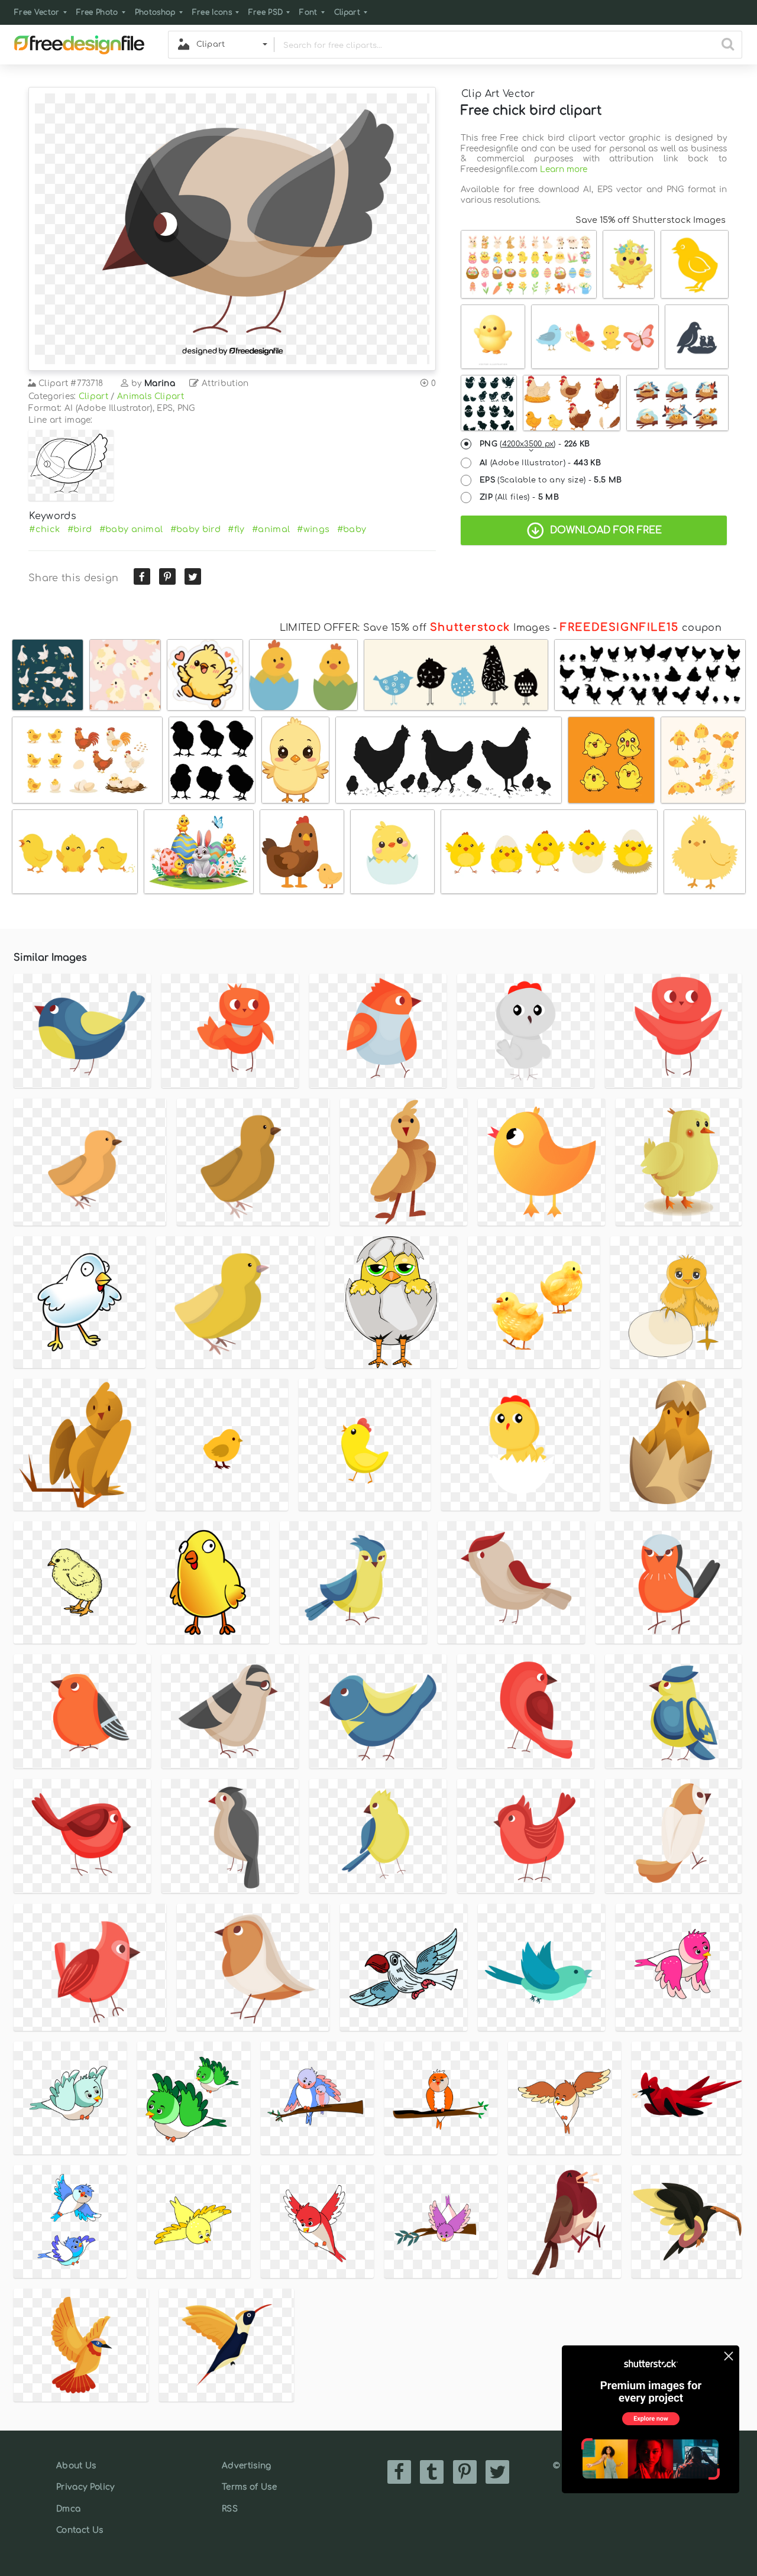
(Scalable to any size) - (551, 480)
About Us (76, 2466)
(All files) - (519, 497)
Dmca (68, 2509)
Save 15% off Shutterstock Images (651, 220)
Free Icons (212, 12)
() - (535, 444)
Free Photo (97, 12)
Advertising (247, 2466)
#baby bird (195, 529)
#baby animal (131, 529)
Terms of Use (249, 2487)
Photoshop (155, 12)
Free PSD (266, 12)
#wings (313, 529)
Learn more (564, 169)
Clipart (347, 12)
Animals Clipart (151, 396)
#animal (271, 529)
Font (308, 12)
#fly (236, 529)
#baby (352, 529)
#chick (44, 529)
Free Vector (37, 12)
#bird (80, 529)
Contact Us (80, 2530)
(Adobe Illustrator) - (540, 463)
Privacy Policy (85, 2487)
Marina (160, 383)
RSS (230, 2509)
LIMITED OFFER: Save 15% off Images (415, 628)
